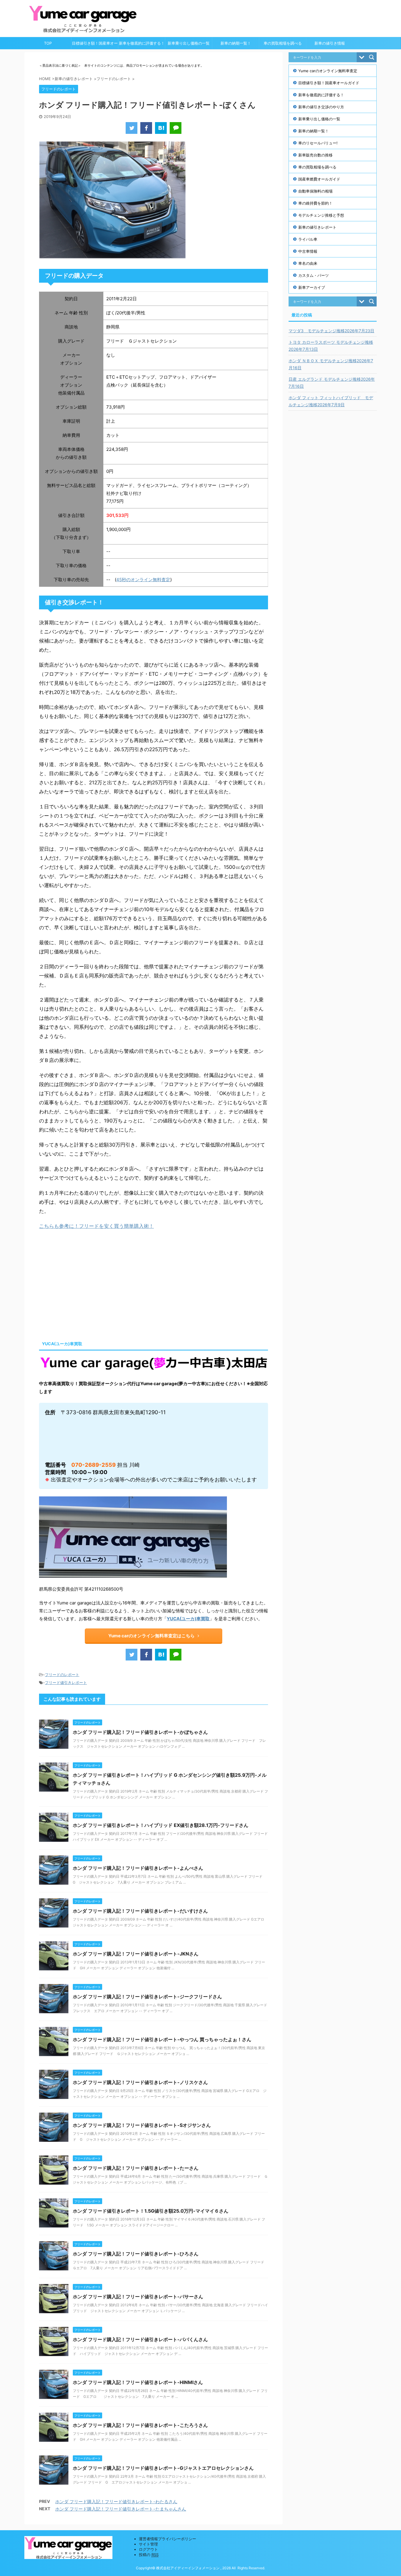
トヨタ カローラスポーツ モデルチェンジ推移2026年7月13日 (331, 346)
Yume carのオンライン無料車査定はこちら (151, 1636)
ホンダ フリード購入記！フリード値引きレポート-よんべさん (138, 1868)
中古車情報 (308, 251)
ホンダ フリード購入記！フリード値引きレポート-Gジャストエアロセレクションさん (163, 2468)
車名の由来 (308, 263)
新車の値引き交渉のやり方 (321, 107)
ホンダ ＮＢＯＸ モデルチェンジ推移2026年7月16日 (331, 364)
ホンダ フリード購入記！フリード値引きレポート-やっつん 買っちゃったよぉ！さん (162, 2039)
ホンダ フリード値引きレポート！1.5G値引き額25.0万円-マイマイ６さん (151, 2211)
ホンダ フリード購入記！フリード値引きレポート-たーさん (136, 2168)
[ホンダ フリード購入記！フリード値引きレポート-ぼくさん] (161, 128)
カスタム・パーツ (314, 275)
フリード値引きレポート (66, 1683)
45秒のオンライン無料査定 (143, 580)
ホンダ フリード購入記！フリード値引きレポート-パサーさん (138, 2297)
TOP (48, 43)
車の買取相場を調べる (283, 43)
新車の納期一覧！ (236, 43)
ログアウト (148, 2549)
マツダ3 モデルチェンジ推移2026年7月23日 (331, 331)
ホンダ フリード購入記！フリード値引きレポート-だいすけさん (140, 1911)
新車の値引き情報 (330, 43)
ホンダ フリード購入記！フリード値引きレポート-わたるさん (116, 2502)
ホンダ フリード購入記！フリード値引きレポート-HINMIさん (138, 2382)
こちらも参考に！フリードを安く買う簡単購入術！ (96, 1226)
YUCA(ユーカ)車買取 (188, 1619)
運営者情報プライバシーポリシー (167, 2539)
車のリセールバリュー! (318, 143)
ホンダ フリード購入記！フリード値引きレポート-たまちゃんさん (121, 2509)
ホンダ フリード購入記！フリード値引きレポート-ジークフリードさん (147, 1997)
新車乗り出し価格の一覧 (189, 43)
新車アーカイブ (312, 287)
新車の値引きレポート (317, 227)
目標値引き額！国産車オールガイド (95, 45)
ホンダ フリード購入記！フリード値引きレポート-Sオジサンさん (142, 2125)
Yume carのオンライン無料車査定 (328, 71)
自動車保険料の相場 (315, 191)
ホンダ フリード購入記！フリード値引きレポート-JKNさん (136, 1954)
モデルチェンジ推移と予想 (321, 215)
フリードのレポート (62, 1675)
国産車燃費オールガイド (319, 179)
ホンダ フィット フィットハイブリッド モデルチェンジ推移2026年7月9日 (331, 401)
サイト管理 (148, 2544)
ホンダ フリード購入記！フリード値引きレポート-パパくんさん (140, 2339)
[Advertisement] (88, 1284)
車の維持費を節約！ (315, 203)
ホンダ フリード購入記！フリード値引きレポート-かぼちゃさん (140, 1732)
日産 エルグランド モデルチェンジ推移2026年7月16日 (332, 383)
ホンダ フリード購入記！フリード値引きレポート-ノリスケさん (140, 2082)
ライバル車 (308, 239)
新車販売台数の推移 (315, 155)
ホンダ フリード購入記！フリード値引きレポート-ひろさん (136, 2254)
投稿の (149, 2555)
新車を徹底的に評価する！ (142, 43)
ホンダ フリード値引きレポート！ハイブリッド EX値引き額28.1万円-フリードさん (161, 1825)
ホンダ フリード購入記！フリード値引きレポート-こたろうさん (140, 2425)
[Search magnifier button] (372, 57)
